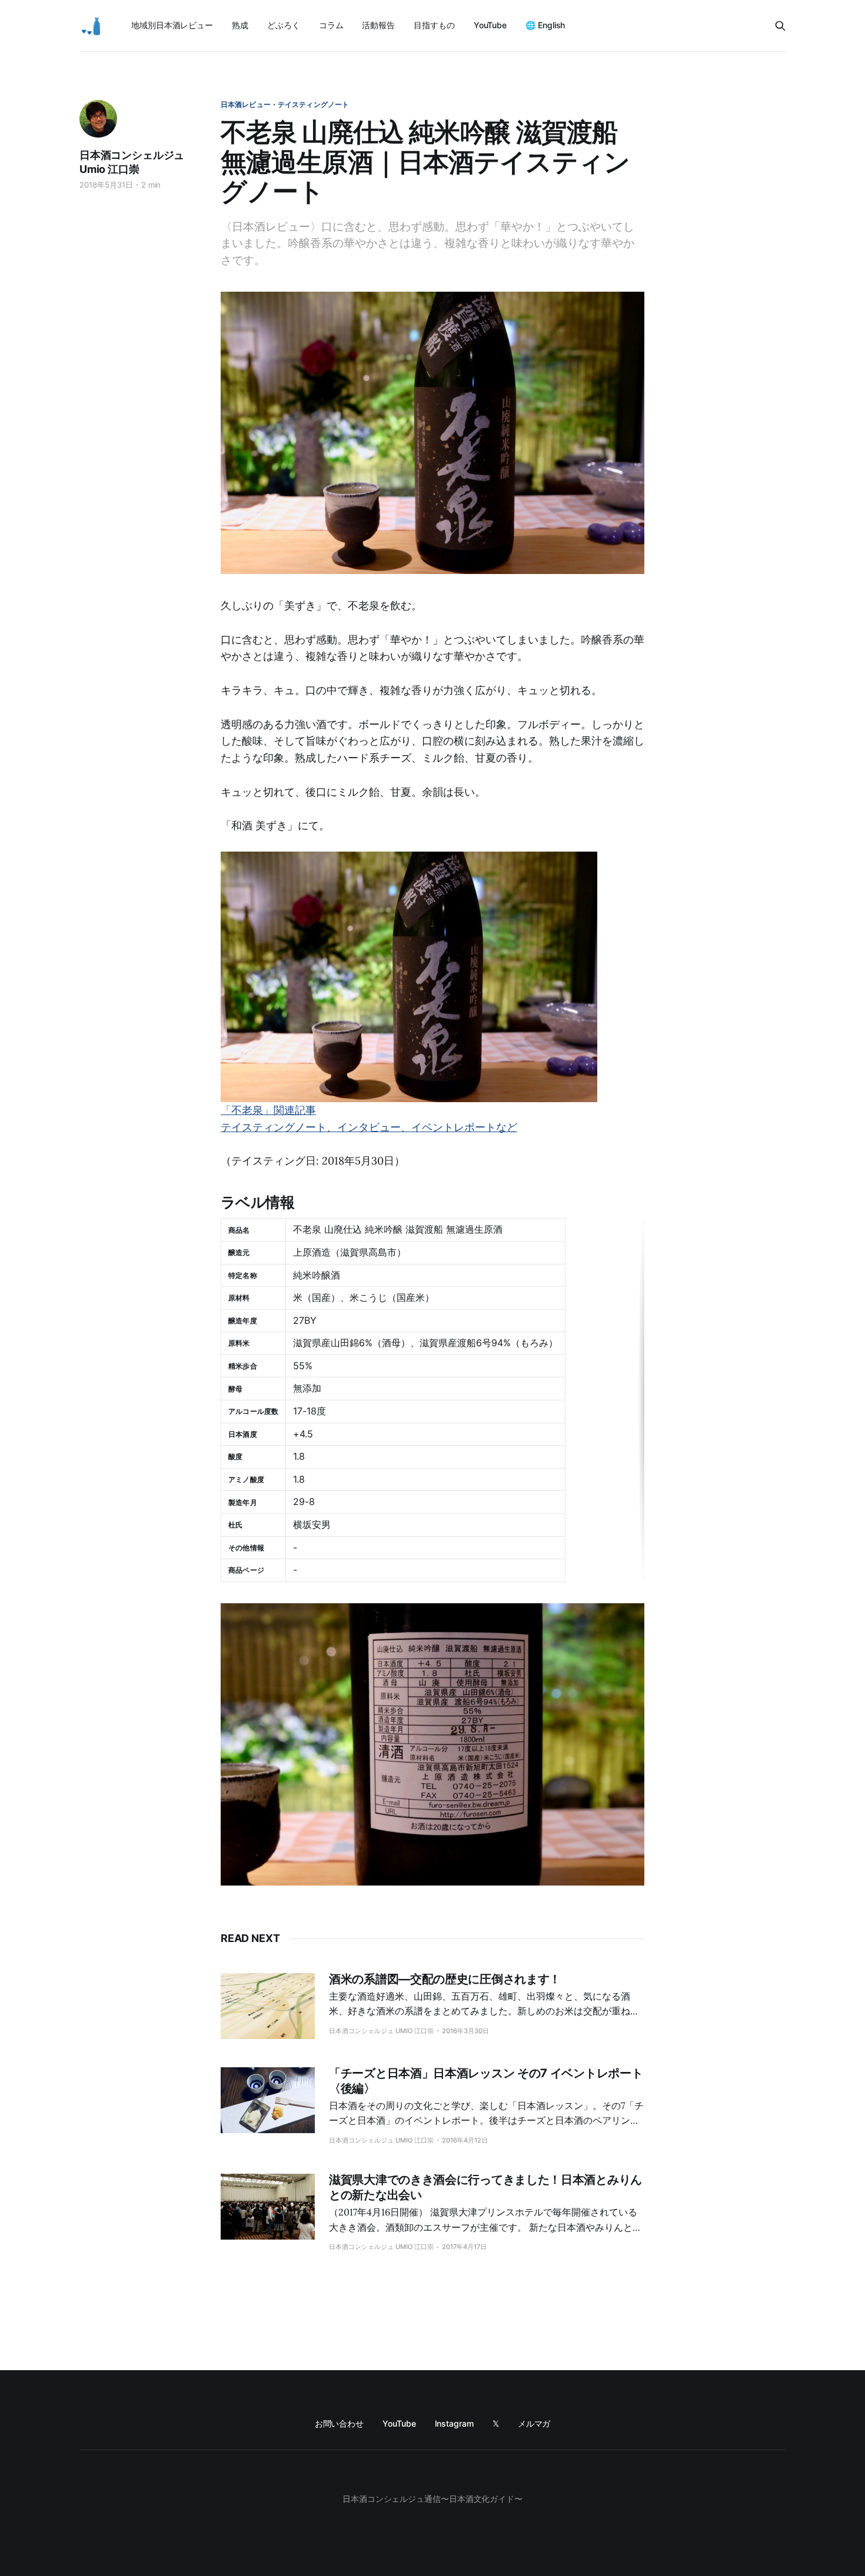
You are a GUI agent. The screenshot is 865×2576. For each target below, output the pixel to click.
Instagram (454, 2423)
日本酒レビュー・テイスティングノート (285, 104)
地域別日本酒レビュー (172, 25)
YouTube (490, 25)
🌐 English (545, 25)
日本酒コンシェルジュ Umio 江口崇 (132, 162)
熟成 (240, 25)
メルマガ (534, 2423)
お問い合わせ (340, 2423)
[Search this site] (780, 26)
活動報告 (378, 25)
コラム (331, 25)
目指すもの (434, 25)
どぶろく (284, 25)
